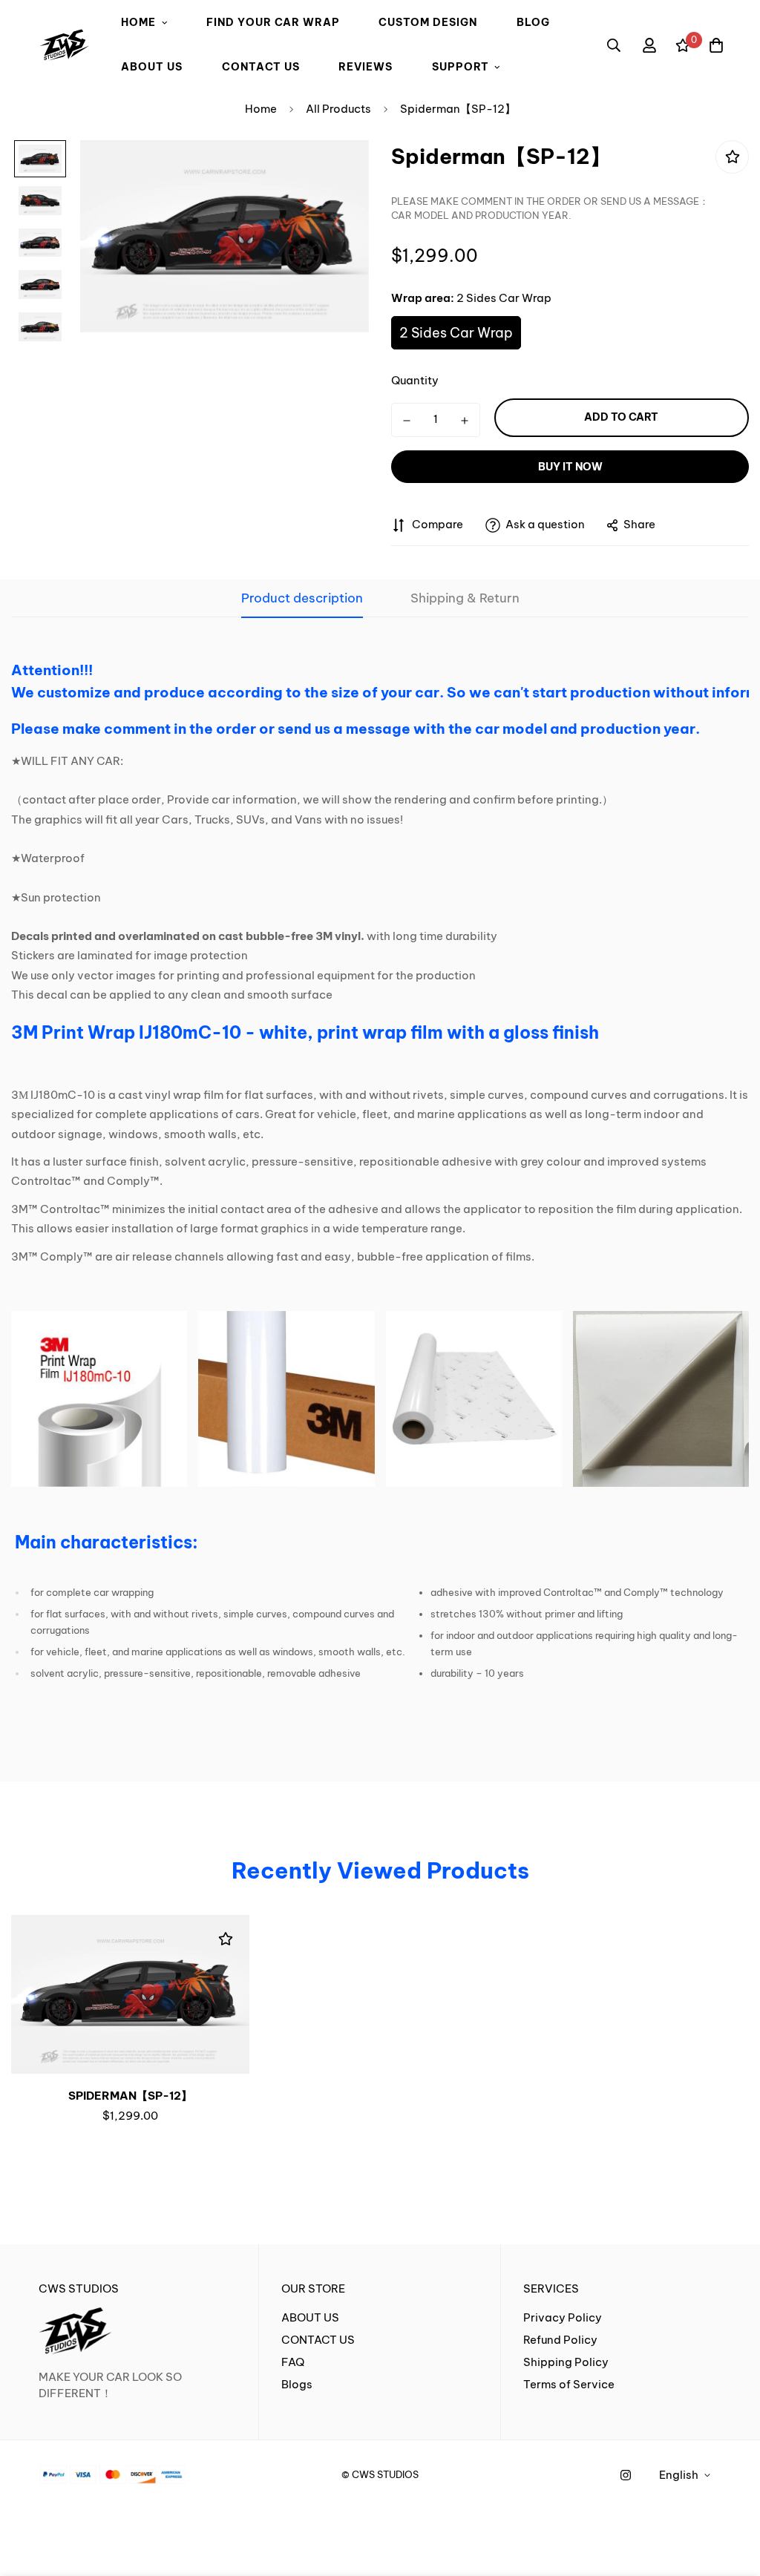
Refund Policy (560, 2340)
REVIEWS (366, 67)
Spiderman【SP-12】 (130, 2096)
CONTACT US (261, 67)
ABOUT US (152, 67)
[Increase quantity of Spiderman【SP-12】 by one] (465, 421)
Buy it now (570, 467)
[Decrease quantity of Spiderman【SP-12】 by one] (407, 421)
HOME (138, 22)
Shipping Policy (566, 2362)
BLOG (533, 22)
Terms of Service (569, 2384)
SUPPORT (461, 67)
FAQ (293, 2362)
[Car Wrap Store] (65, 45)
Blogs (297, 2384)
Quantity (415, 380)
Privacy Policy (563, 2317)
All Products (338, 109)
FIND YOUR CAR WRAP (273, 22)
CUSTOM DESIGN (428, 22)
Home (261, 109)
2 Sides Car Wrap (456, 333)
